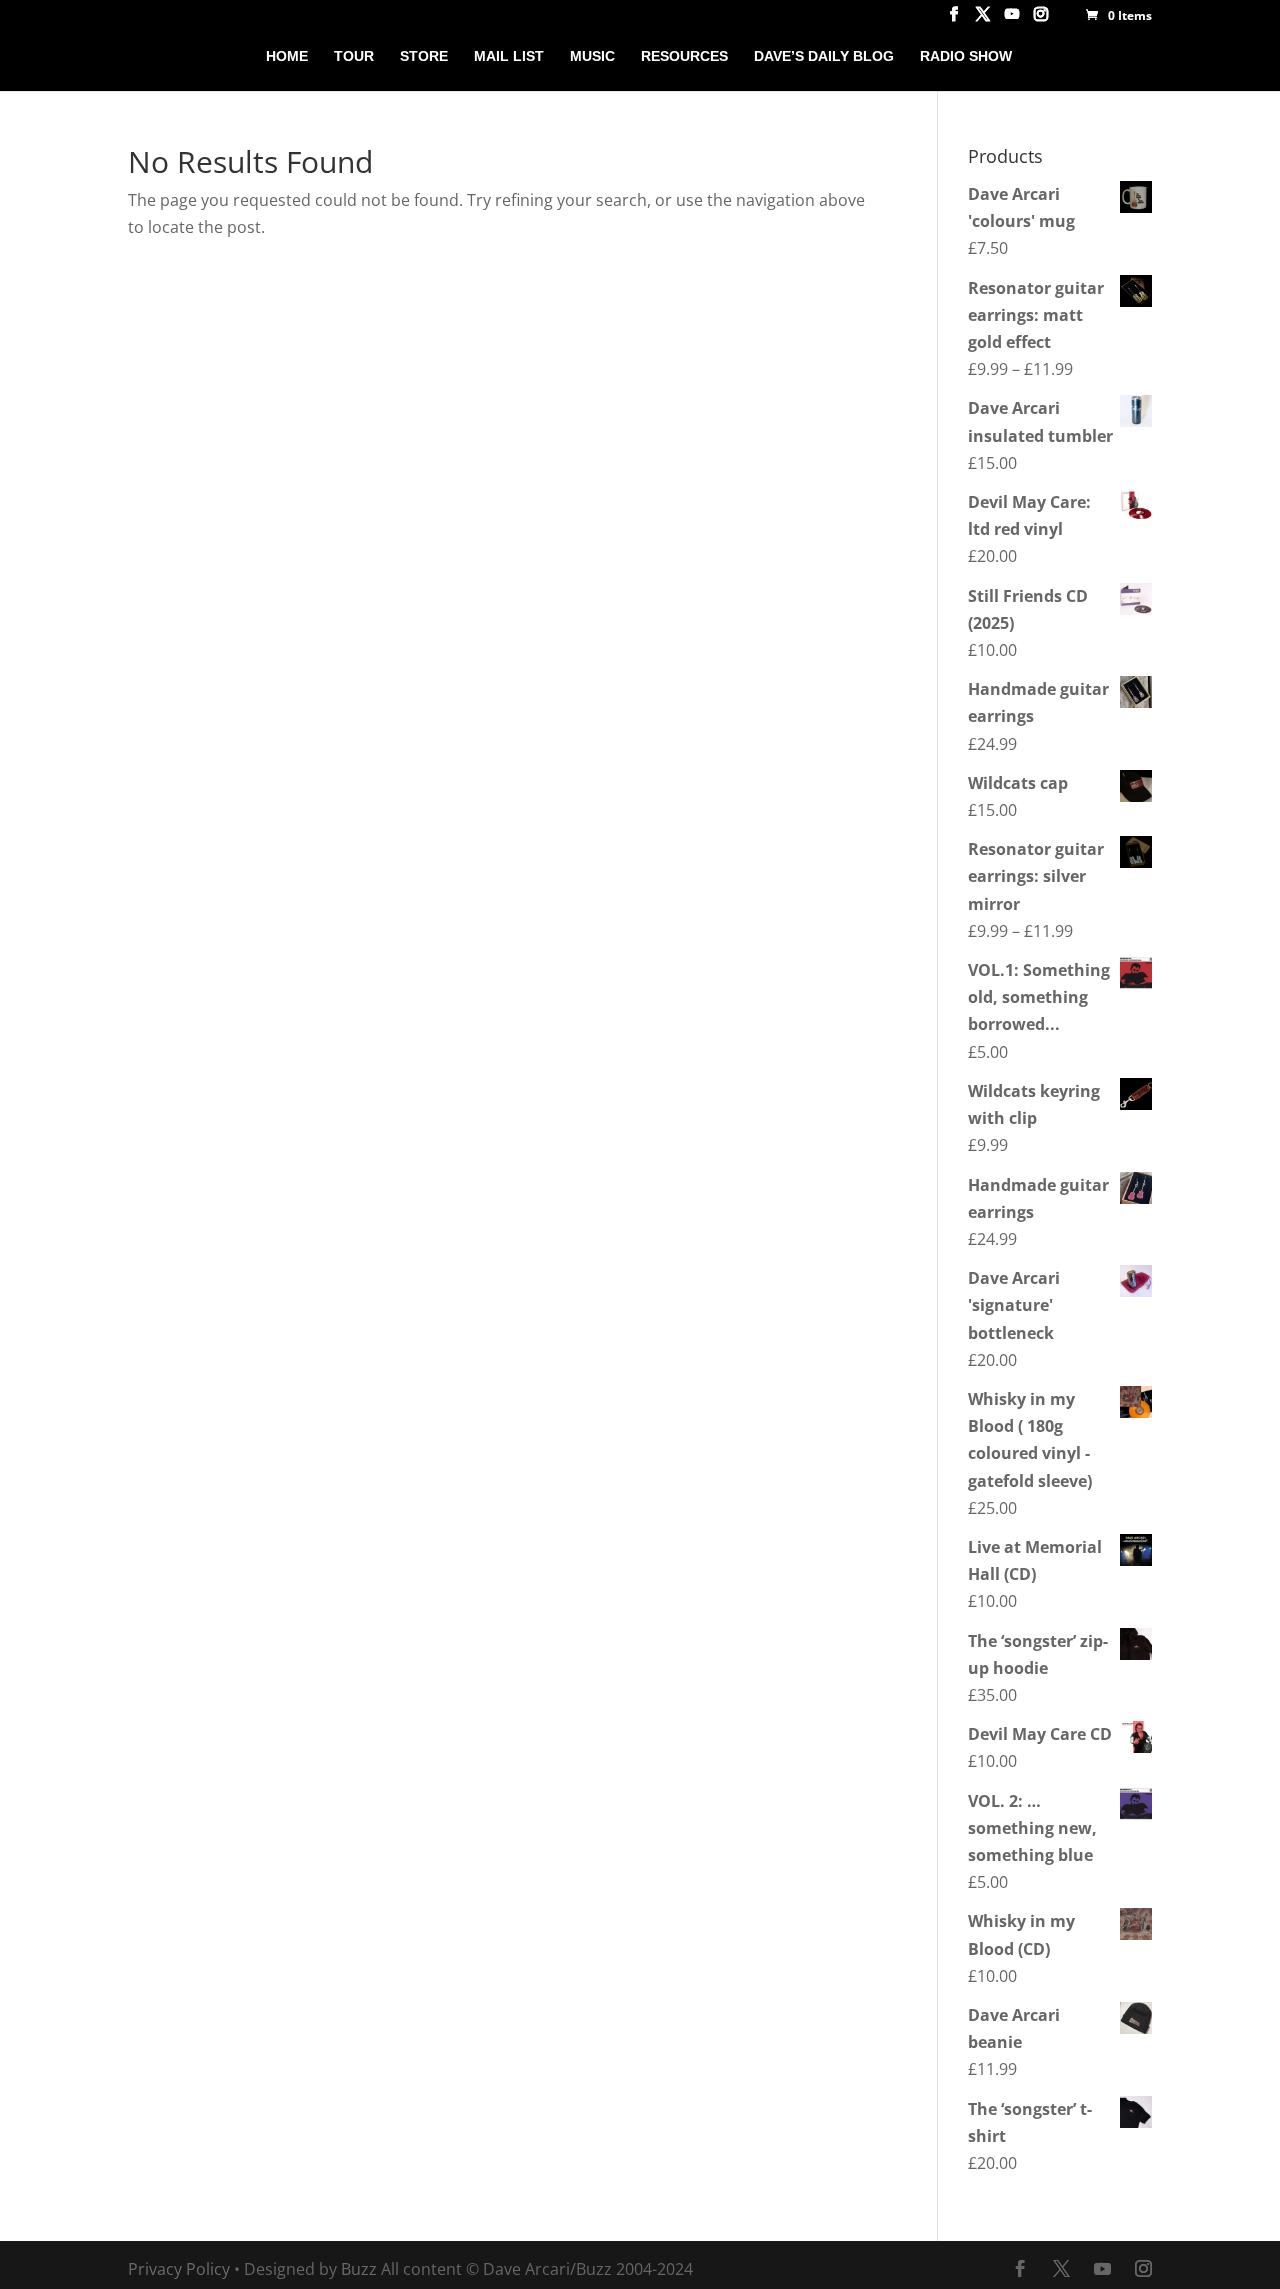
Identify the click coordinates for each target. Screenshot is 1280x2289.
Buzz (359, 2269)
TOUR (354, 56)
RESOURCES (684, 56)
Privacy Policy (179, 2269)
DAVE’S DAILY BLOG (824, 56)
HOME (287, 56)
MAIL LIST (509, 56)
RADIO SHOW (966, 56)
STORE (424, 56)
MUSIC (592, 56)
